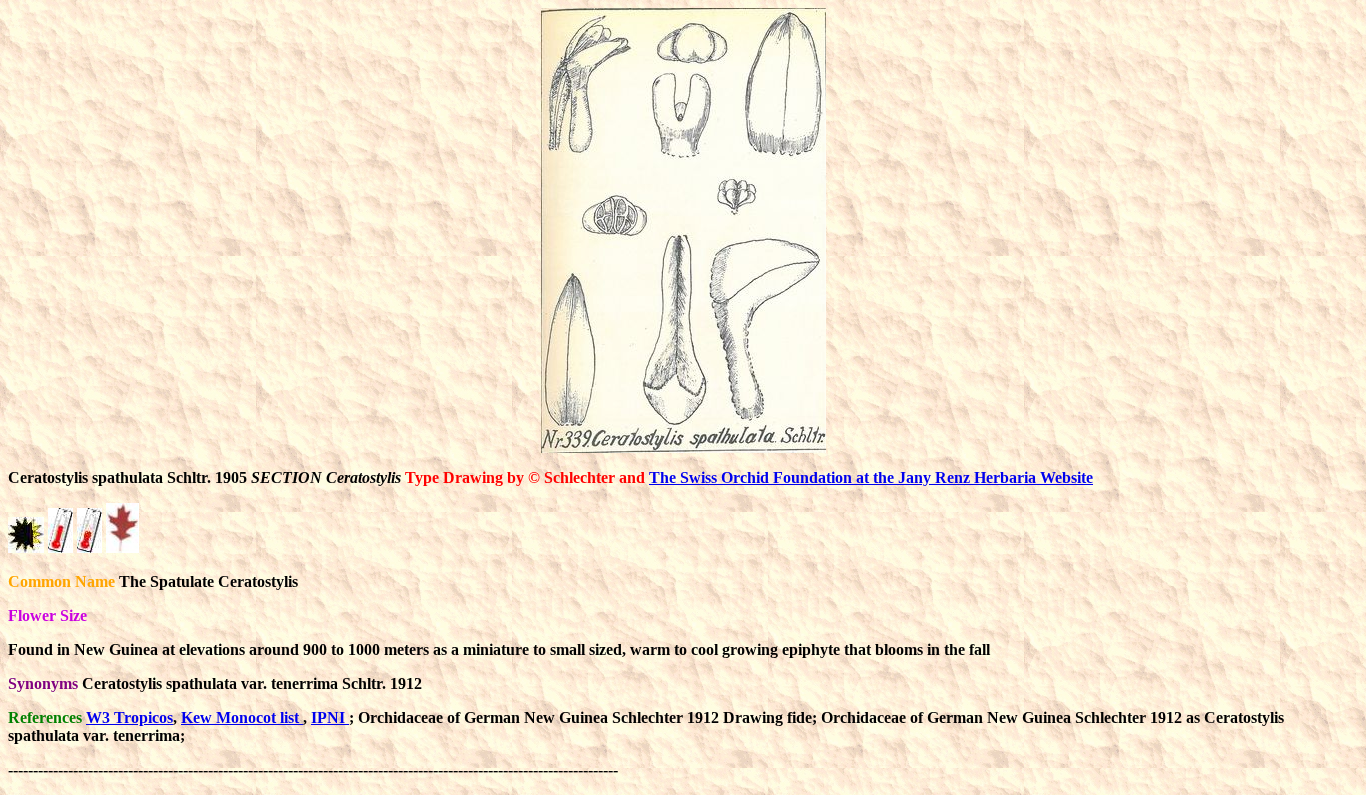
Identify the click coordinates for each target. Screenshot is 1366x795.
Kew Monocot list (242, 717)
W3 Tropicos (129, 717)
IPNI (330, 717)
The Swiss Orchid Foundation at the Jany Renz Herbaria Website (871, 477)
